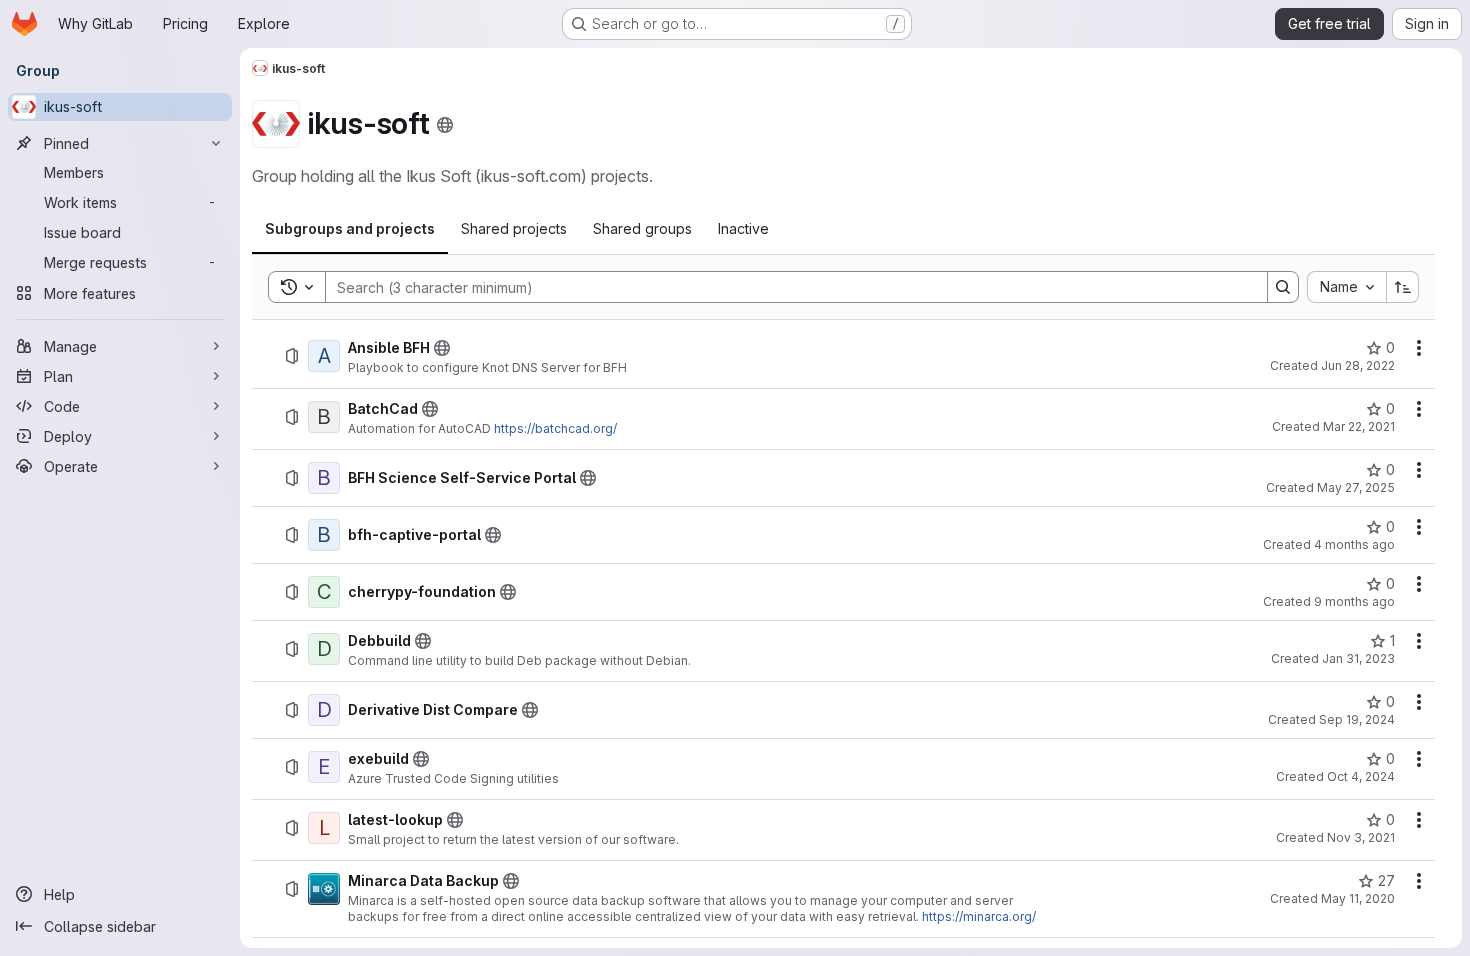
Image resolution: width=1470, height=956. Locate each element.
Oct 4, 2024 (1361, 776)
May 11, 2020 (1358, 898)
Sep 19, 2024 (1357, 719)
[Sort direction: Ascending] (1403, 287)
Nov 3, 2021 (1361, 837)
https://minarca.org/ (979, 916)
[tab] (350, 229)
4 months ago (1354, 544)
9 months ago (1354, 601)
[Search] (1283, 287)
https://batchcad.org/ (555, 428)
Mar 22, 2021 (1359, 426)
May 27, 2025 (1356, 487)
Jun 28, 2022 (1358, 365)
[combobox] (1346, 287)
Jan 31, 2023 (1358, 658)
